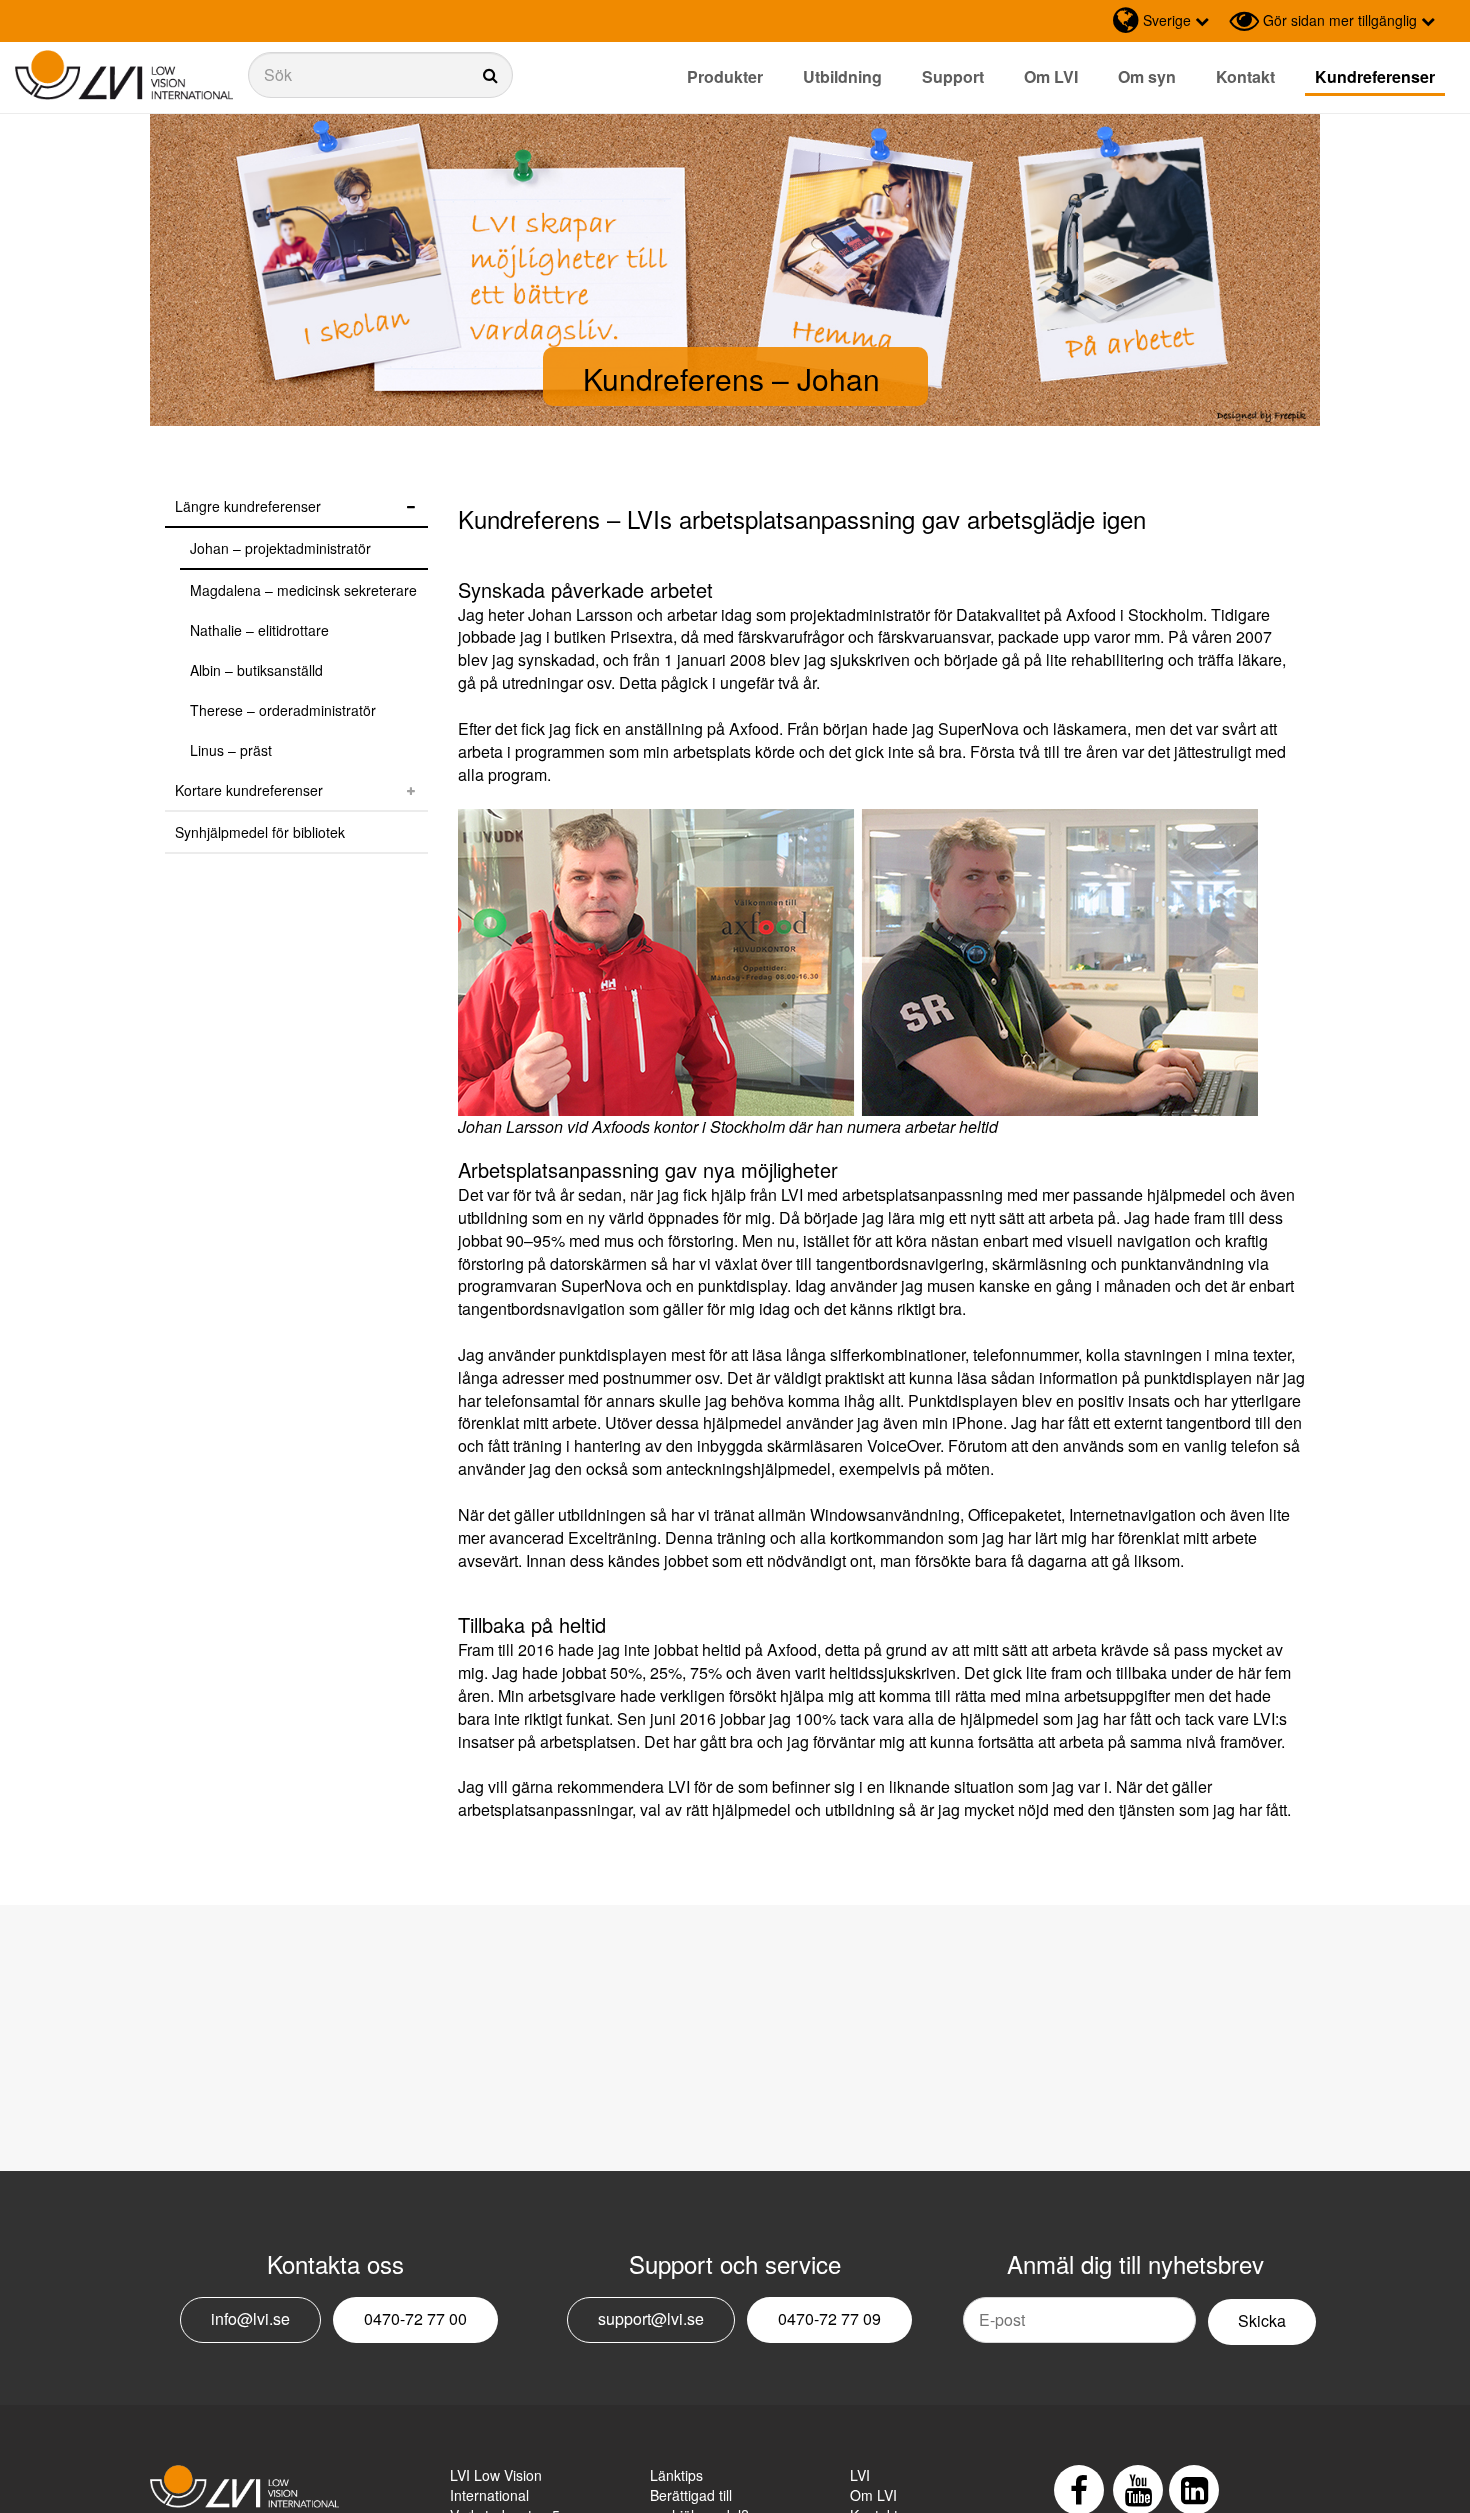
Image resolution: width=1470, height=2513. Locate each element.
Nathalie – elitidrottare (259, 630)
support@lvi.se (651, 2318)
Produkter (725, 76)
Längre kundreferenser (248, 506)
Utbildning (842, 76)
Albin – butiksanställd (256, 670)
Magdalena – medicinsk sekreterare (303, 590)
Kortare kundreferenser (249, 790)
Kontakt (1245, 76)
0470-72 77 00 (415, 2318)
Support (953, 76)
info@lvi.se (250, 2318)
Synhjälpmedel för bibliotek (260, 832)
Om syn (1147, 76)
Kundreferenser (1375, 76)
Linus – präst (231, 750)
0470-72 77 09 (829, 2318)
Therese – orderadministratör (283, 710)
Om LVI (1051, 76)
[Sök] (380, 75)
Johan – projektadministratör (280, 548)
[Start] (124, 75)
